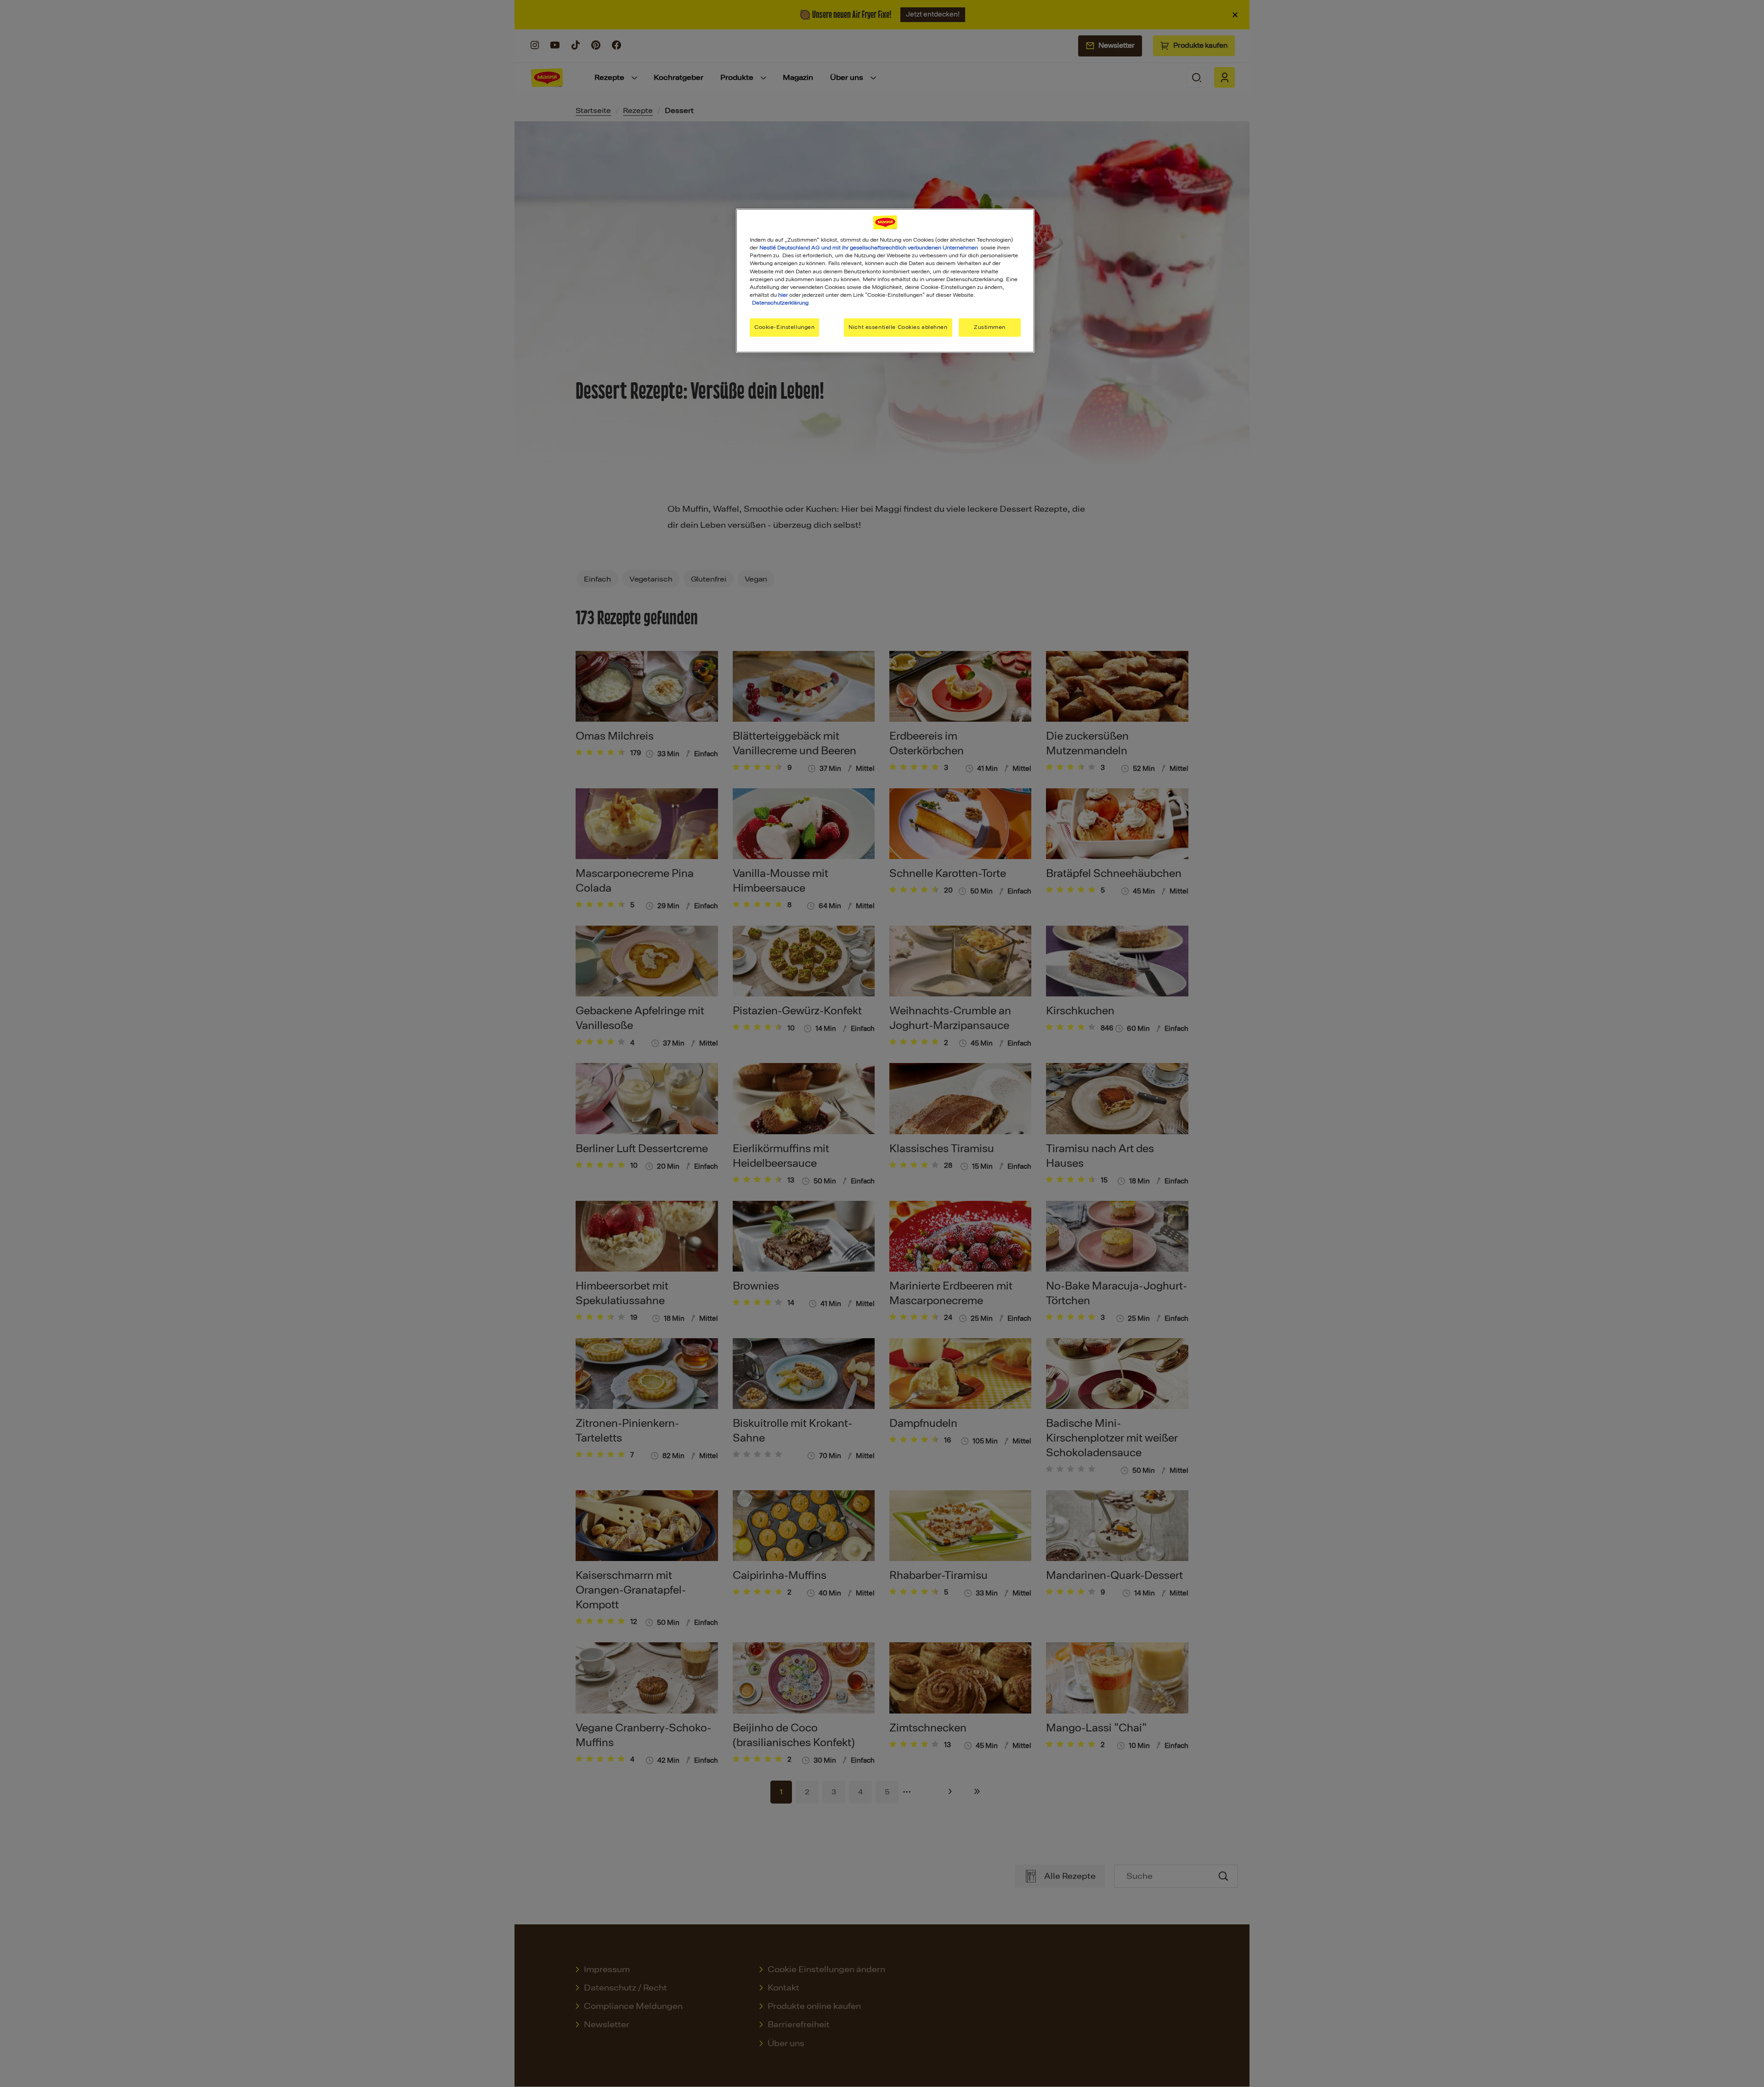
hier (783, 295)
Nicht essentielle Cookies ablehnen (898, 327)
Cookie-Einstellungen (784, 327)
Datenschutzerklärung (780, 303)
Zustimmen (990, 327)
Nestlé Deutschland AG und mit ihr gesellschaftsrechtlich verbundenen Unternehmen (869, 248)
